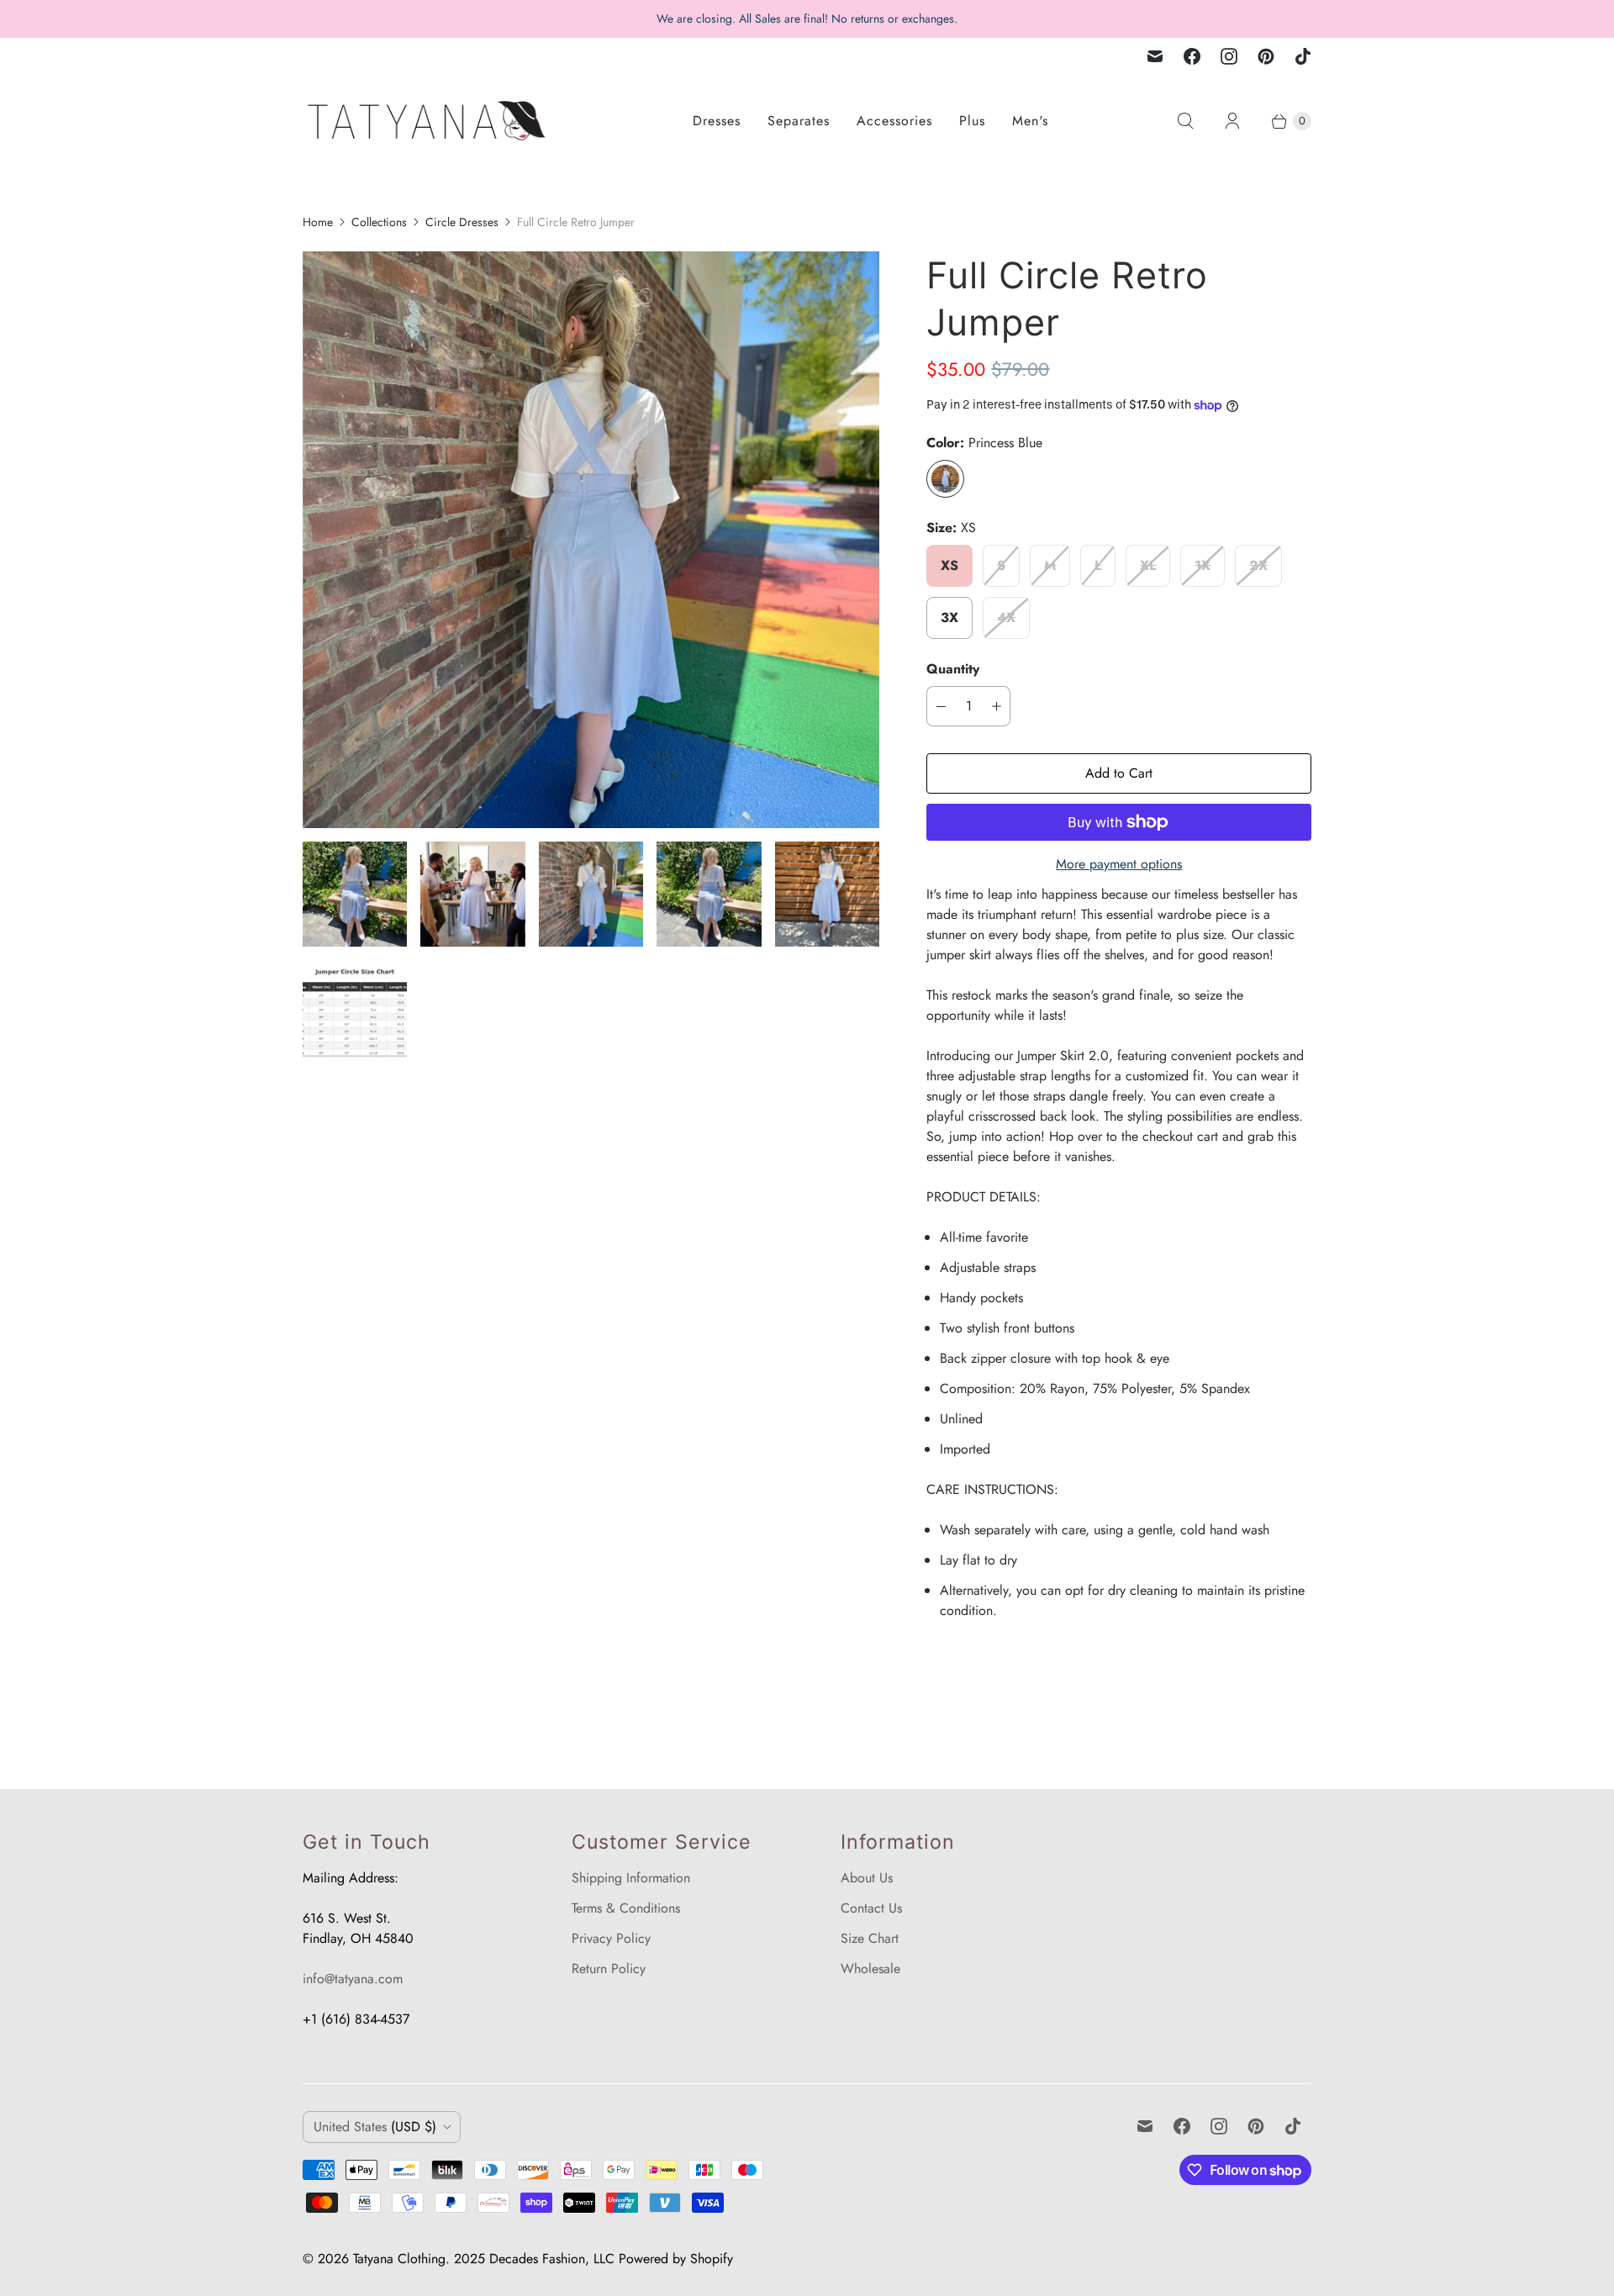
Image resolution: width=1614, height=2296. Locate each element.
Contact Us (871, 1908)
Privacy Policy (611, 1938)
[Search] (1185, 121)
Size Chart (870, 1938)
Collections (379, 222)
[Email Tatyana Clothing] (1155, 56)
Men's (1030, 121)
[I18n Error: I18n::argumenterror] (355, 894)
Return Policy (609, 1969)
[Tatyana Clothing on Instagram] (1229, 56)
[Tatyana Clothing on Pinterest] (1266, 56)
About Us (867, 1878)
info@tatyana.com (353, 1979)
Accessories (894, 121)
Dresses (717, 121)
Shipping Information (631, 1878)
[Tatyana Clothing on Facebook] (1192, 56)
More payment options (1119, 864)
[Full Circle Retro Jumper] (591, 540)
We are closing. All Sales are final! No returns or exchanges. (807, 18)
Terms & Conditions (626, 1908)
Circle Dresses (462, 222)
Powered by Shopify (676, 2259)
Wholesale (870, 1969)
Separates (799, 121)
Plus (972, 121)
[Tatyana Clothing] (429, 121)
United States (375, 2127)
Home (318, 222)
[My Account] (1232, 121)
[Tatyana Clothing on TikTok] (1303, 56)
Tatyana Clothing (399, 2259)
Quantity (953, 669)
